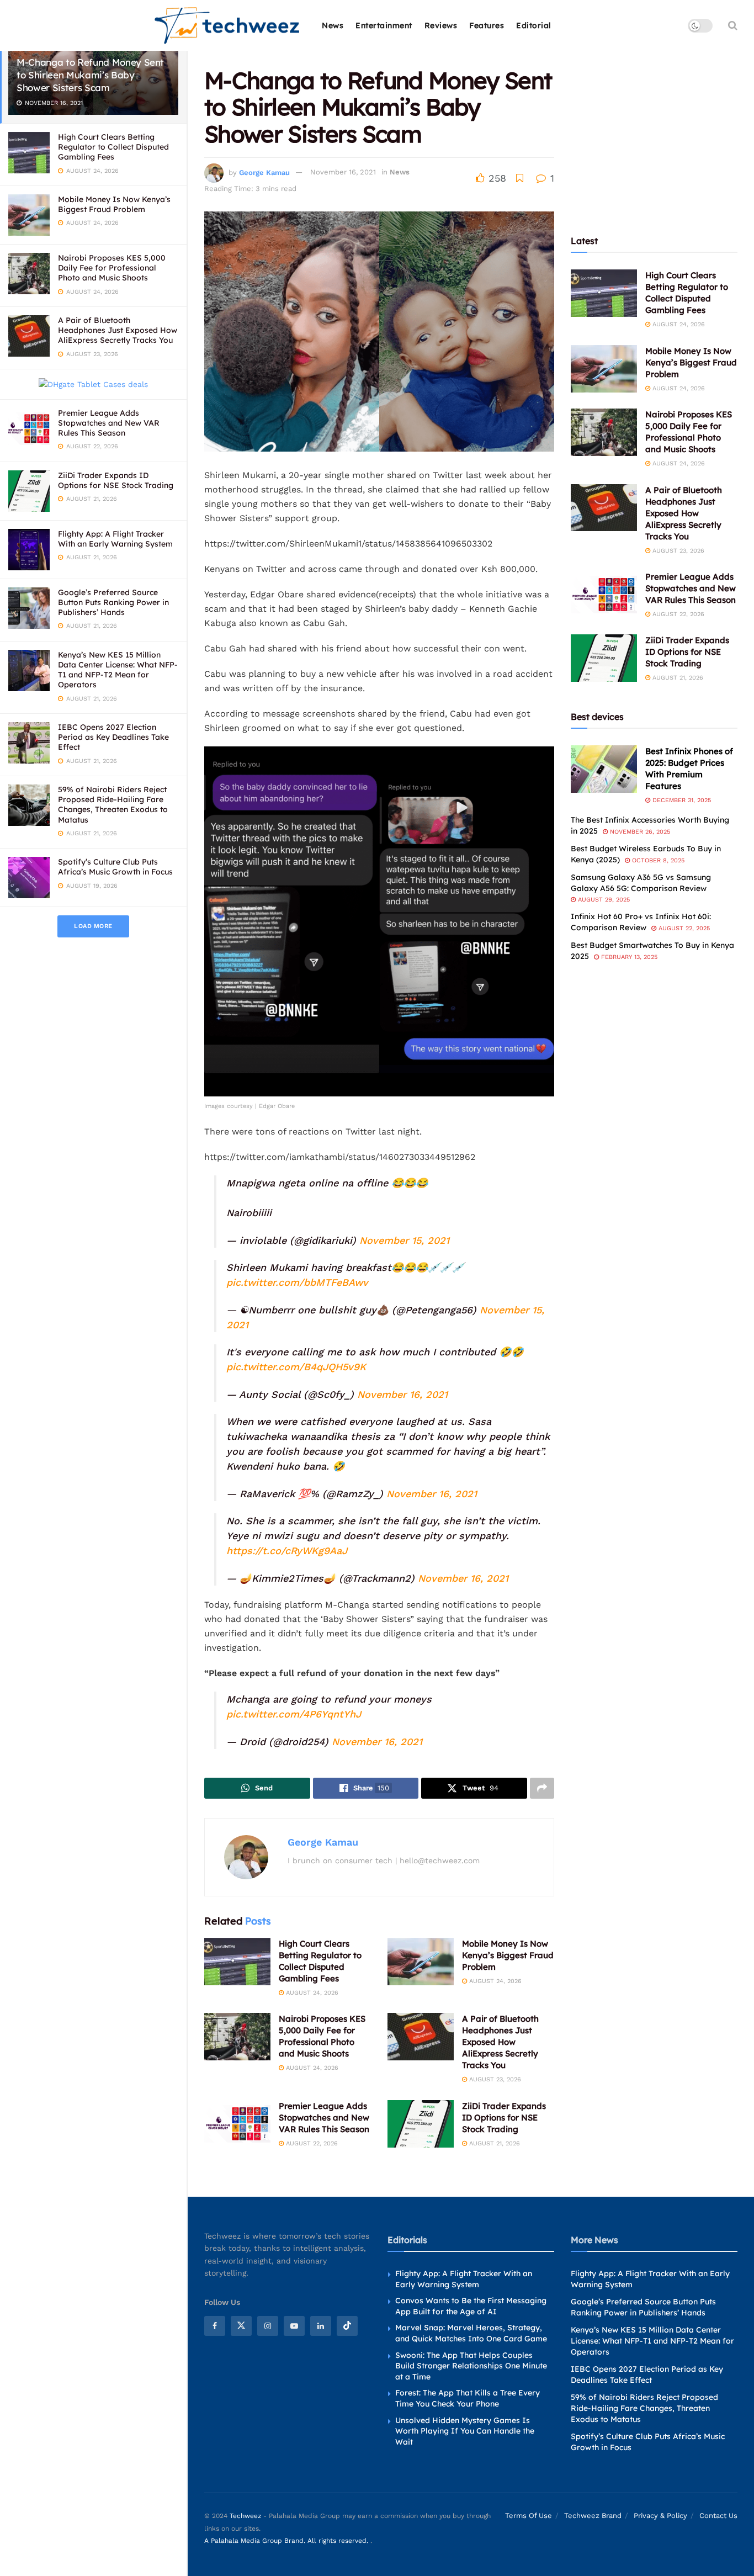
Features (487, 25)
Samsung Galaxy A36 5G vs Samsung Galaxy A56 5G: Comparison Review (641, 883)
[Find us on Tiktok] (347, 2326)
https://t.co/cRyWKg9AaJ (287, 1551)
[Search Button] (733, 25)
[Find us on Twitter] (241, 2326)
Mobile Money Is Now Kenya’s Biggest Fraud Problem (114, 204)
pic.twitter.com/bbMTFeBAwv (297, 1282)
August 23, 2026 (494, 2079)
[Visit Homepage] (228, 26)
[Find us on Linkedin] (321, 2326)
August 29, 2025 (603, 900)
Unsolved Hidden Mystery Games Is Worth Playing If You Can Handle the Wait (465, 2431)
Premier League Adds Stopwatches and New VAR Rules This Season (109, 423)
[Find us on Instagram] (268, 2326)
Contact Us (718, 2516)
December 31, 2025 (681, 800)
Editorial (534, 25)
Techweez (245, 2516)
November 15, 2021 (404, 1240)
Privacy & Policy (660, 2516)
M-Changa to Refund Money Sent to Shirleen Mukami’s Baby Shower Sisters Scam (90, 75)
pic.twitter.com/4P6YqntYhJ (294, 1714)
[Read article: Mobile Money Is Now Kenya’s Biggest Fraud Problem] (421, 1962)
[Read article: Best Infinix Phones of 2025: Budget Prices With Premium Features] (604, 769)
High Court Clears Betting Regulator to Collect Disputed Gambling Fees (113, 147)
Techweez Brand (593, 2516)
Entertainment (384, 25)
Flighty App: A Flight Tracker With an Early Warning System (115, 539)
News (333, 25)
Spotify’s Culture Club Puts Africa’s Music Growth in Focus (115, 867)
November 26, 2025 (639, 832)
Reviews (441, 25)
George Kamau (264, 172)
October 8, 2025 (657, 860)
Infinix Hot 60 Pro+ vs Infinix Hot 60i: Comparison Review (641, 922)
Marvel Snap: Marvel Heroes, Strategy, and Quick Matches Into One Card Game (471, 2334)
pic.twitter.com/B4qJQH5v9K (296, 1367)
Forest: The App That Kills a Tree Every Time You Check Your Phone (468, 2399)
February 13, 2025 (628, 957)
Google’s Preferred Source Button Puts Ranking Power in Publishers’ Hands (113, 602)
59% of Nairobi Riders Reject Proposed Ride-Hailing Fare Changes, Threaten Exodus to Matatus (113, 805)
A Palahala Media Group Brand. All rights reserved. (287, 2541)
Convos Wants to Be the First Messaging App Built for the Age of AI (471, 2306)
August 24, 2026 (311, 1993)
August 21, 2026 (493, 2143)
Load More (93, 926)
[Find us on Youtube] (294, 2326)
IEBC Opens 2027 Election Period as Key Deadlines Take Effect (113, 737)
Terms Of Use (529, 2516)
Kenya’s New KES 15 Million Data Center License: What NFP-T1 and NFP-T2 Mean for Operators (118, 670)
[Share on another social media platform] (542, 1788)
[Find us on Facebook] (215, 2326)
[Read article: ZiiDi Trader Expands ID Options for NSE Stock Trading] (421, 2124)
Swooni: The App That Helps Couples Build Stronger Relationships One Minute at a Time (471, 2366)
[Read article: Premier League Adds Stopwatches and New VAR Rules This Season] (237, 2124)
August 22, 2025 (683, 928)
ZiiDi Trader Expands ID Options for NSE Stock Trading (116, 480)
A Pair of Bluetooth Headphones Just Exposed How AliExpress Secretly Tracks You (118, 330)
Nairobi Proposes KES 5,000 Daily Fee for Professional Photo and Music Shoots (112, 268)
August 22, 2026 (311, 2143)
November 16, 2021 (343, 172)
